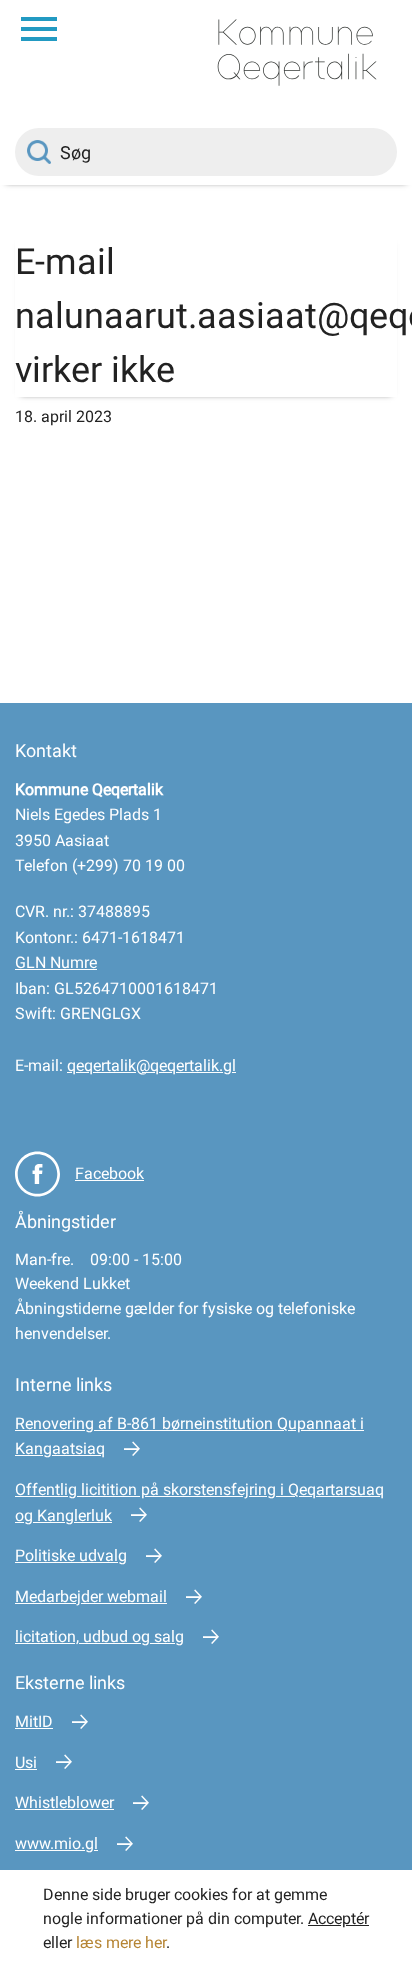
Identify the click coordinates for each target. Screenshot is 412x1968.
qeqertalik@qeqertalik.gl (151, 1065)
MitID (34, 1721)
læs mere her (121, 1942)
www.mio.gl (56, 1843)
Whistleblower (64, 1802)
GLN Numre (56, 962)
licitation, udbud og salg (99, 1636)
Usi (26, 1762)
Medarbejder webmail (91, 1596)
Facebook (109, 1173)
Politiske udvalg (71, 1555)
